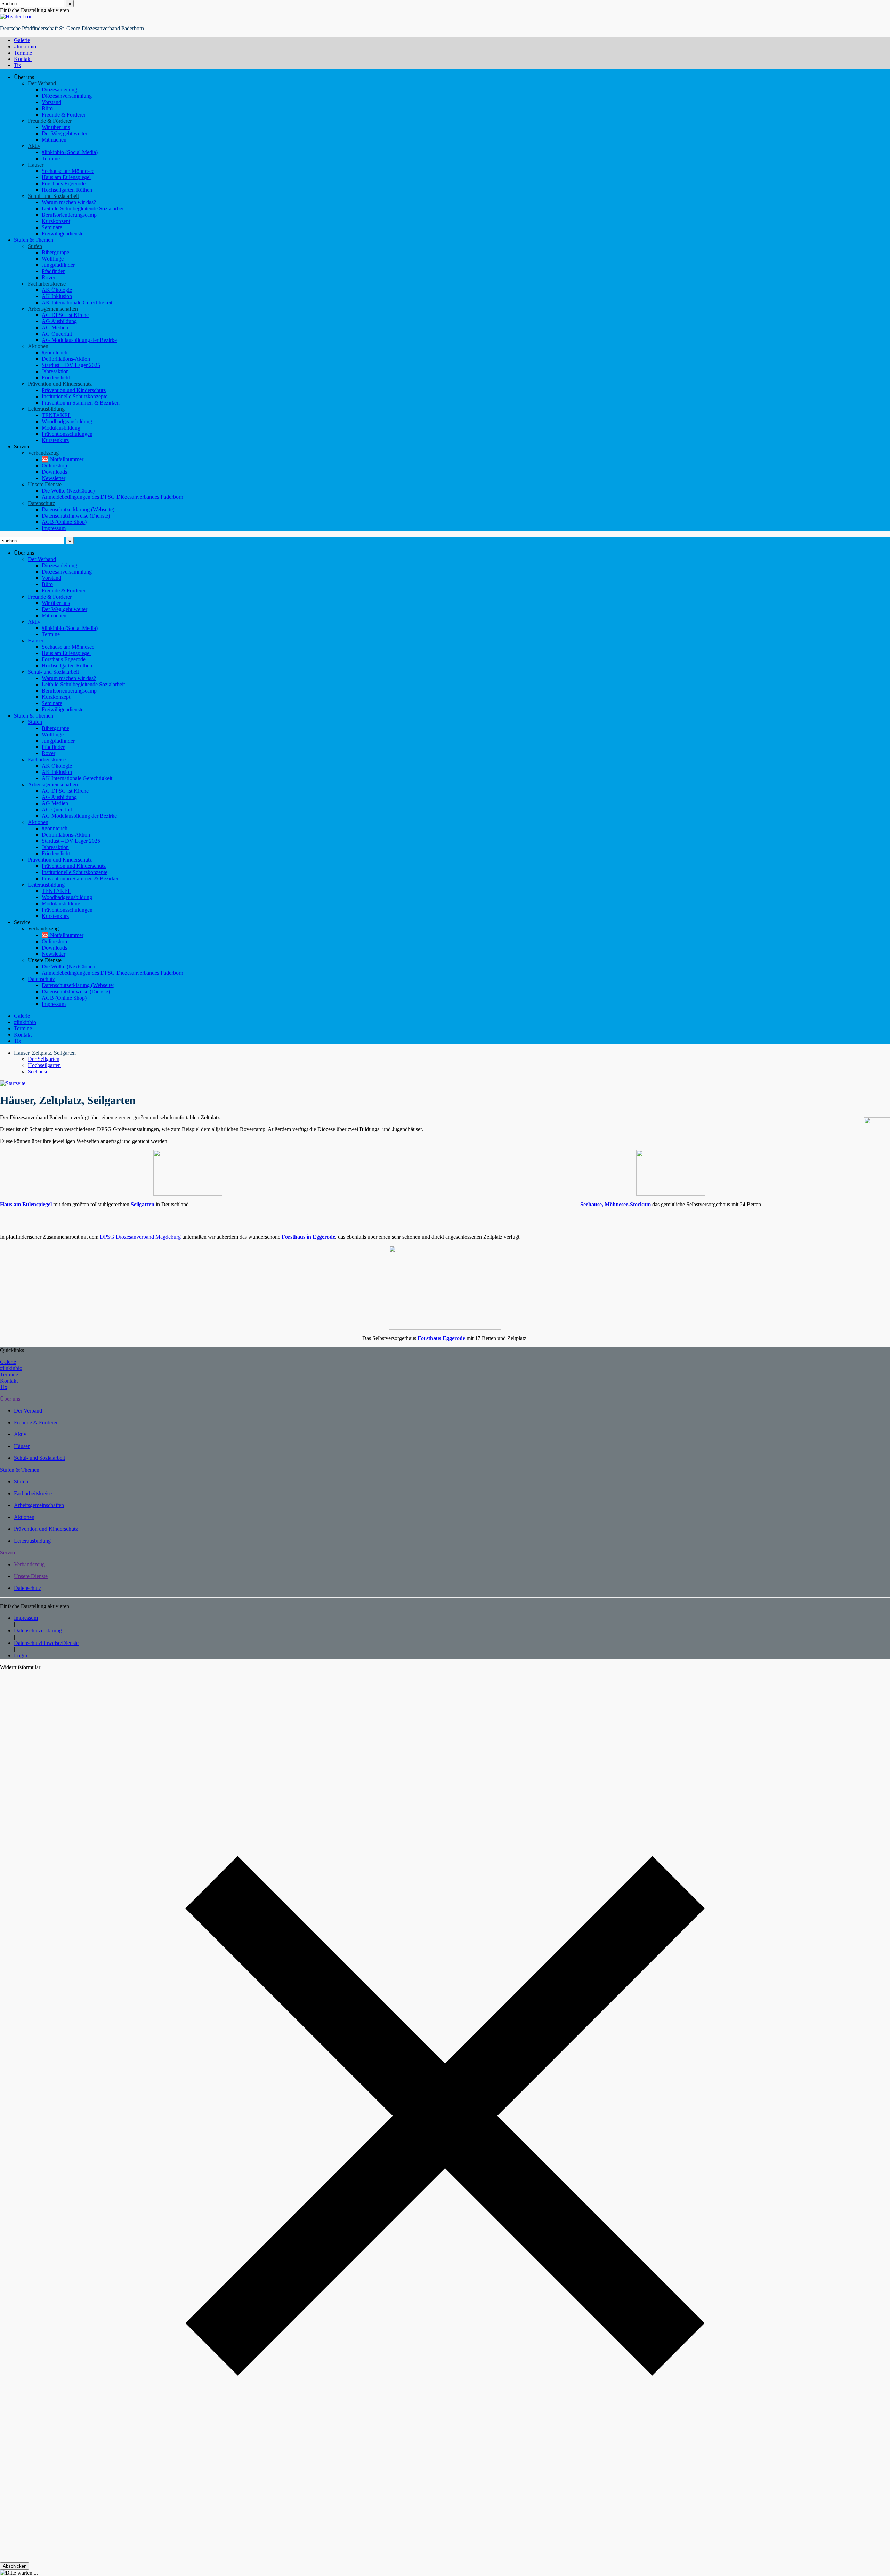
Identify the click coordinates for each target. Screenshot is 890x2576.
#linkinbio (25, 1022)
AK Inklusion (57, 296)
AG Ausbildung (59, 321)
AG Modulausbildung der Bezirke (79, 340)
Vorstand (51, 102)
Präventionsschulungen (67, 434)
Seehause (38, 1071)
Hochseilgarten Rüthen (67, 190)
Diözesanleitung (59, 90)
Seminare (52, 227)
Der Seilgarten (44, 1059)
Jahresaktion (55, 371)
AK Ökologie (57, 290)
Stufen (35, 246)
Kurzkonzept (56, 221)
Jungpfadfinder (58, 265)
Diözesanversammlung (67, 96)
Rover (48, 277)
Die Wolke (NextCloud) (68, 491)
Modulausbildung (61, 428)
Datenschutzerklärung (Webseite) (78, 509)
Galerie (22, 1016)
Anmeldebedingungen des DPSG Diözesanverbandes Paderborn (112, 497)
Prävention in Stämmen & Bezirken (81, 403)
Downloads (54, 472)
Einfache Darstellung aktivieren (35, 10)
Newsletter (54, 478)
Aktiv (34, 146)
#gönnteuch (55, 353)
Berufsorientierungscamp (69, 215)
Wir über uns (56, 127)
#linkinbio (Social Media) (70, 152)
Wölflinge (53, 259)
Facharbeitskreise (47, 284)
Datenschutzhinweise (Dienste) (76, 516)
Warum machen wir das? (69, 202)
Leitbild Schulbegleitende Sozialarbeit (83, 209)
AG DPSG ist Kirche (65, 315)
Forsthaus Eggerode (64, 183)
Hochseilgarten (44, 1065)
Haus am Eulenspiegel (66, 177)
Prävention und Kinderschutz (60, 384)
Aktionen (38, 346)
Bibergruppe (55, 252)
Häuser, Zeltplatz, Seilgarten (45, 1053)
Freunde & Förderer (64, 115)
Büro (47, 108)
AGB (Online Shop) (64, 522)
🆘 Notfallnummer (63, 459)
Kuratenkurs (55, 440)
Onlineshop (54, 466)
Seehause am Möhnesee (68, 171)
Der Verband (42, 83)
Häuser (36, 165)
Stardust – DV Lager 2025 (71, 365)
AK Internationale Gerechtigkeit (77, 302)
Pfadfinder (53, 271)
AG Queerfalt (57, 334)
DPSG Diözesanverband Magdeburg (141, 1237)
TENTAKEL (56, 415)
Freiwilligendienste (63, 234)
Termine (51, 158)
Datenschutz (41, 503)
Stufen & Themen (34, 240)
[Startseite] (13, 1083)
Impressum (54, 528)
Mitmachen (54, 140)
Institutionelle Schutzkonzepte (75, 396)
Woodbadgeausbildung (67, 421)
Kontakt (23, 1035)
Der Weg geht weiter (64, 133)
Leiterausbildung (46, 409)
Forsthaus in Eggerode (308, 1237)
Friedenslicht (56, 378)
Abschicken (15, 2566)
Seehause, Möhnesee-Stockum (616, 1204)
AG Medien (55, 327)
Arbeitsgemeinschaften (53, 309)
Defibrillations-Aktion (66, 359)
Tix (18, 1041)
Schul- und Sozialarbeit (53, 196)
